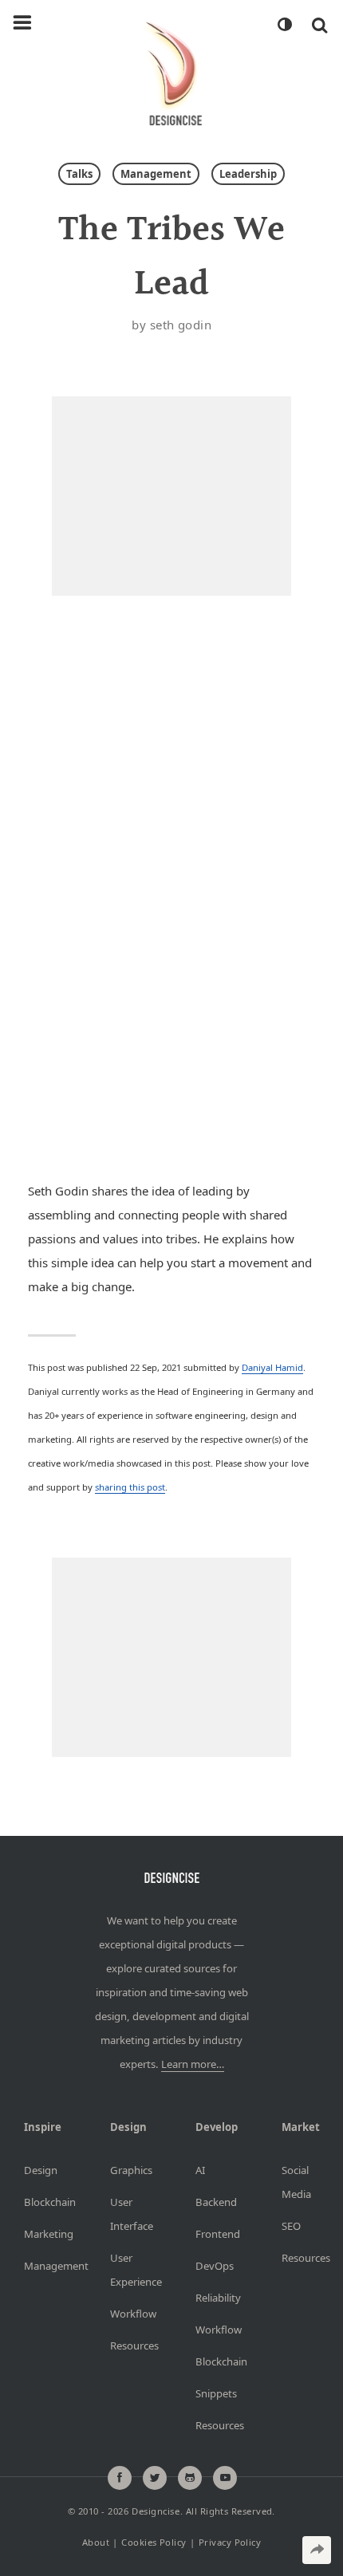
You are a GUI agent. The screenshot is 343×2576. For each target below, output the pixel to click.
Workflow (129, 2314)
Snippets (215, 2393)
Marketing (43, 2234)
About (96, 2542)
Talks (79, 174)
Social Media (296, 2182)
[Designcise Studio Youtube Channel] (225, 2478)
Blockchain (43, 2202)
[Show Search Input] (319, 25)
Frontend (215, 2234)
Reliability (215, 2298)
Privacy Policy (230, 2542)
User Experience (129, 2270)
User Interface (129, 2214)
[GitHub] (190, 2478)
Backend (215, 2202)
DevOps (215, 2266)
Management (156, 174)
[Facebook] (120, 2478)
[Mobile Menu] (22, 23)
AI (200, 2170)
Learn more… (193, 2064)
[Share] (317, 2550)
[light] (284, 25)
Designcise (156, 2511)
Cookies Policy (154, 2542)
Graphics (129, 2170)
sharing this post (130, 1487)
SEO (291, 2226)
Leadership (248, 174)
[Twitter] (155, 2478)
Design (41, 2170)
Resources (129, 2346)
